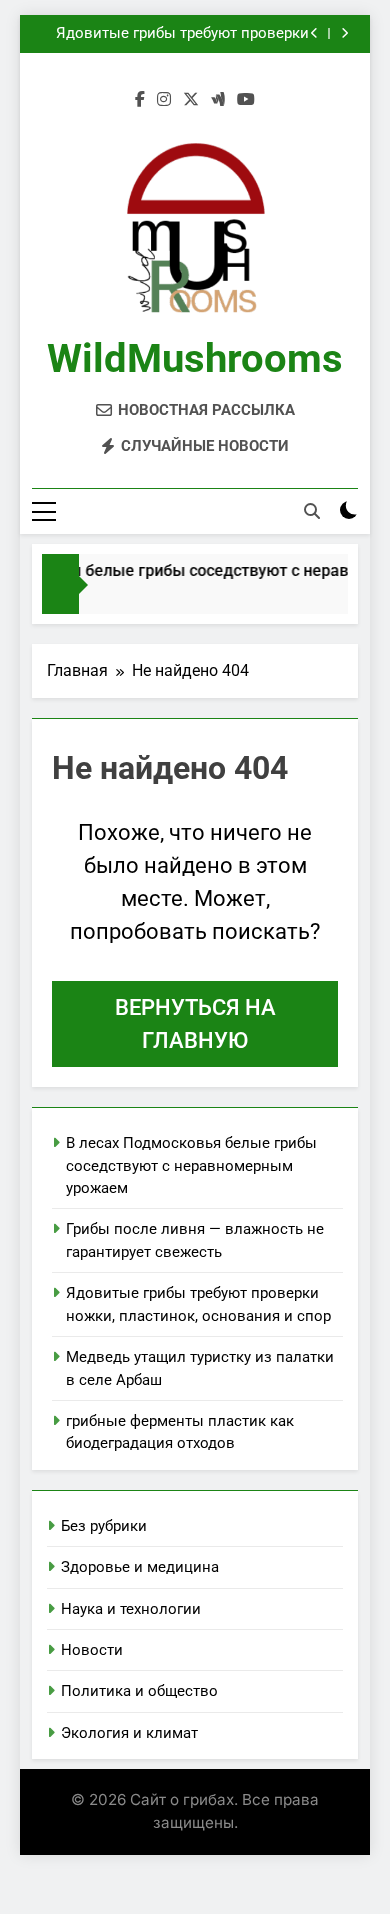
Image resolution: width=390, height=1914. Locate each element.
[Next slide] (344, 33)
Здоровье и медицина (140, 1567)
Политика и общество (139, 1691)
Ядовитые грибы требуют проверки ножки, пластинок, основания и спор (176, 34)
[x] (191, 100)
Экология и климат (129, 1733)
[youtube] (246, 100)
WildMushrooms (195, 358)
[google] (218, 100)
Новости (92, 1650)
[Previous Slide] (314, 33)
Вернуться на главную (195, 1024)
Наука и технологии (131, 1609)
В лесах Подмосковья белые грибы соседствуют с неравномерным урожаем (191, 1165)
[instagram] (164, 100)
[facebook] (140, 100)
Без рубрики (104, 1526)
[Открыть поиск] (312, 511)
